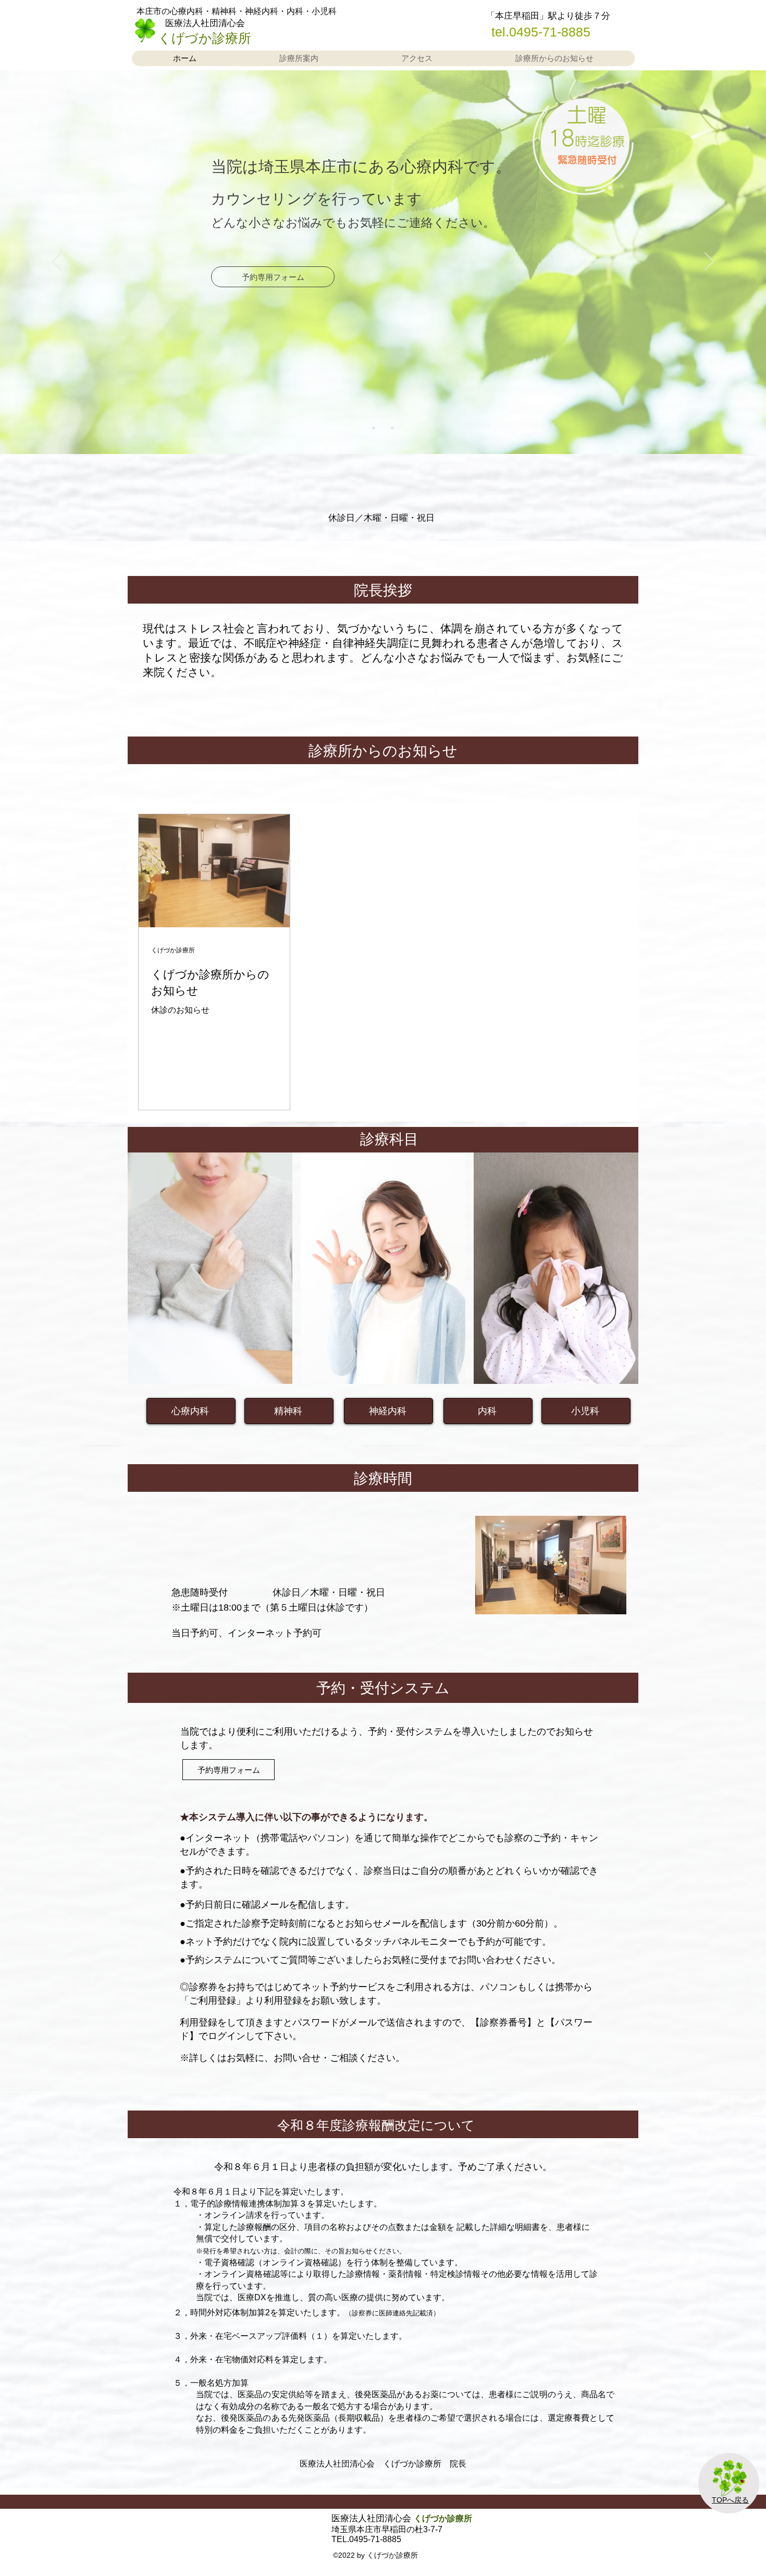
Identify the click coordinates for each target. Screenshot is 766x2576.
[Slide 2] (383, 428)
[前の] (57, 262)
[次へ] (709, 262)
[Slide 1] (374, 428)
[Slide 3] (392, 428)
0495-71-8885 (550, 32)
